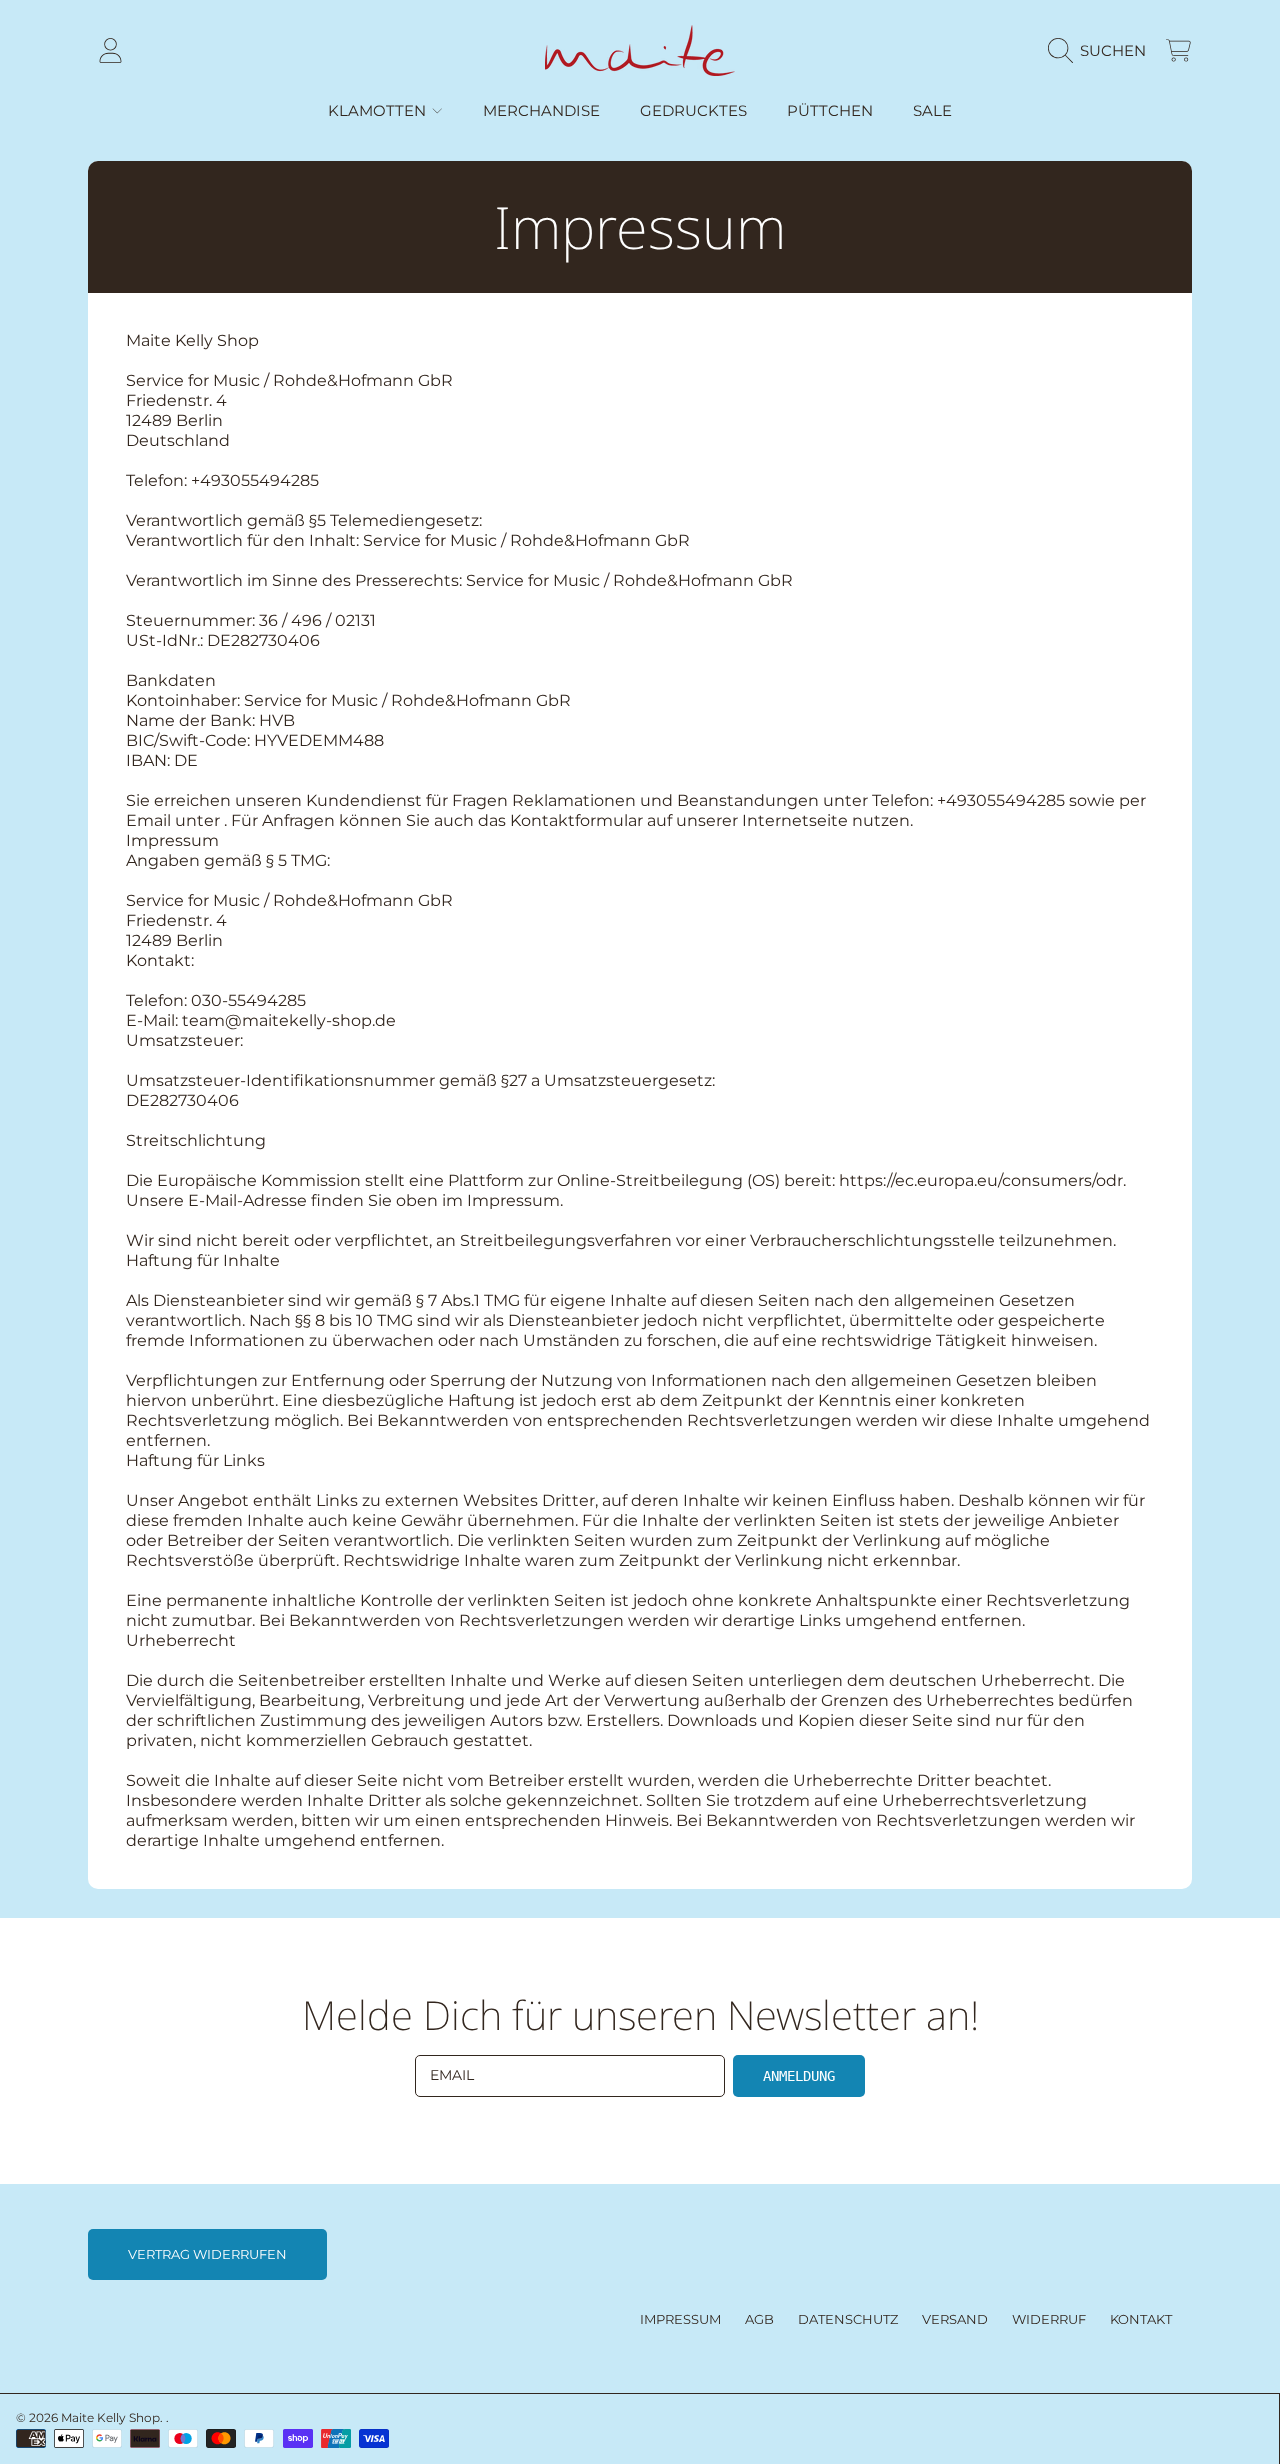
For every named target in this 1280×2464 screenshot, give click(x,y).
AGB (759, 2319)
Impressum (680, 2319)
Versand (955, 2319)
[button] (1102, 51)
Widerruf (1049, 2319)
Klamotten (379, 110)
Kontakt (1141, 2319)
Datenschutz (848, 2319)
